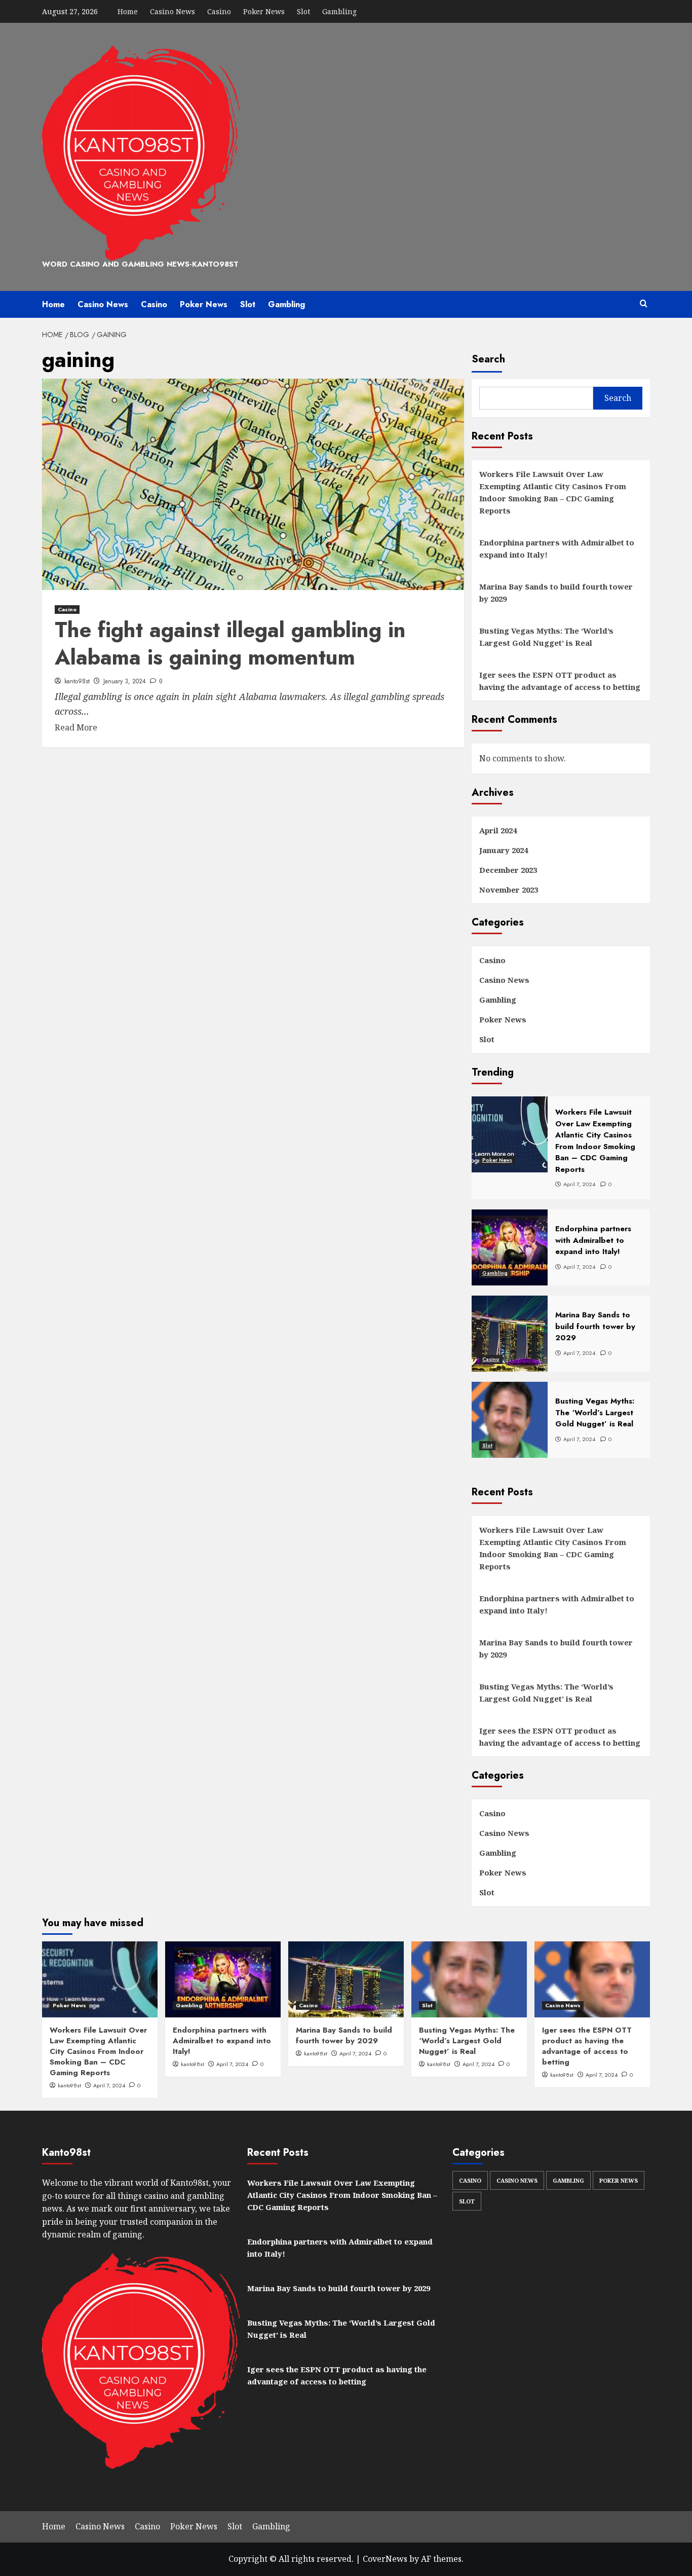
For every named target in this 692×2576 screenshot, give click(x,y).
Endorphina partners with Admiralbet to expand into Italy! (557, 548)
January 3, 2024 (125, 681)
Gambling (339, 11)
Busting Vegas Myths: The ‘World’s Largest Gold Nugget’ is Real (546, 637)
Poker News (264, 11)
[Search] (644, 304)
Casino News (172, 11)
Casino (219, 11)
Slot (303, 11)
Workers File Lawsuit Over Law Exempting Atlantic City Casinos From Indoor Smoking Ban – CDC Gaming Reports (553, 492)
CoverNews (385, 2559)
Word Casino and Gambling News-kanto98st (140, 264)
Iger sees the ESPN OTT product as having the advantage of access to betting (560, 681)
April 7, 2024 (109, 2085)
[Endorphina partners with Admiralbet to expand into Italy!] (223, 1979)
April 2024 (498, 830)
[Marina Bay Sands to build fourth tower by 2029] (346, 1979)
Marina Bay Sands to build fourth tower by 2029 (556, 593)
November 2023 (509, 890)
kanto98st (77, 681)
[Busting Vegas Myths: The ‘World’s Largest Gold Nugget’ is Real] (469, 1979)
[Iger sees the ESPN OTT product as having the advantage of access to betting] (592, 1979)
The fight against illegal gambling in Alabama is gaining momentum (230, 644)
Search (488, 359)
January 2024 (504, 850)
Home (128, 11)
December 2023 (508, 870)
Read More (76, 727)
